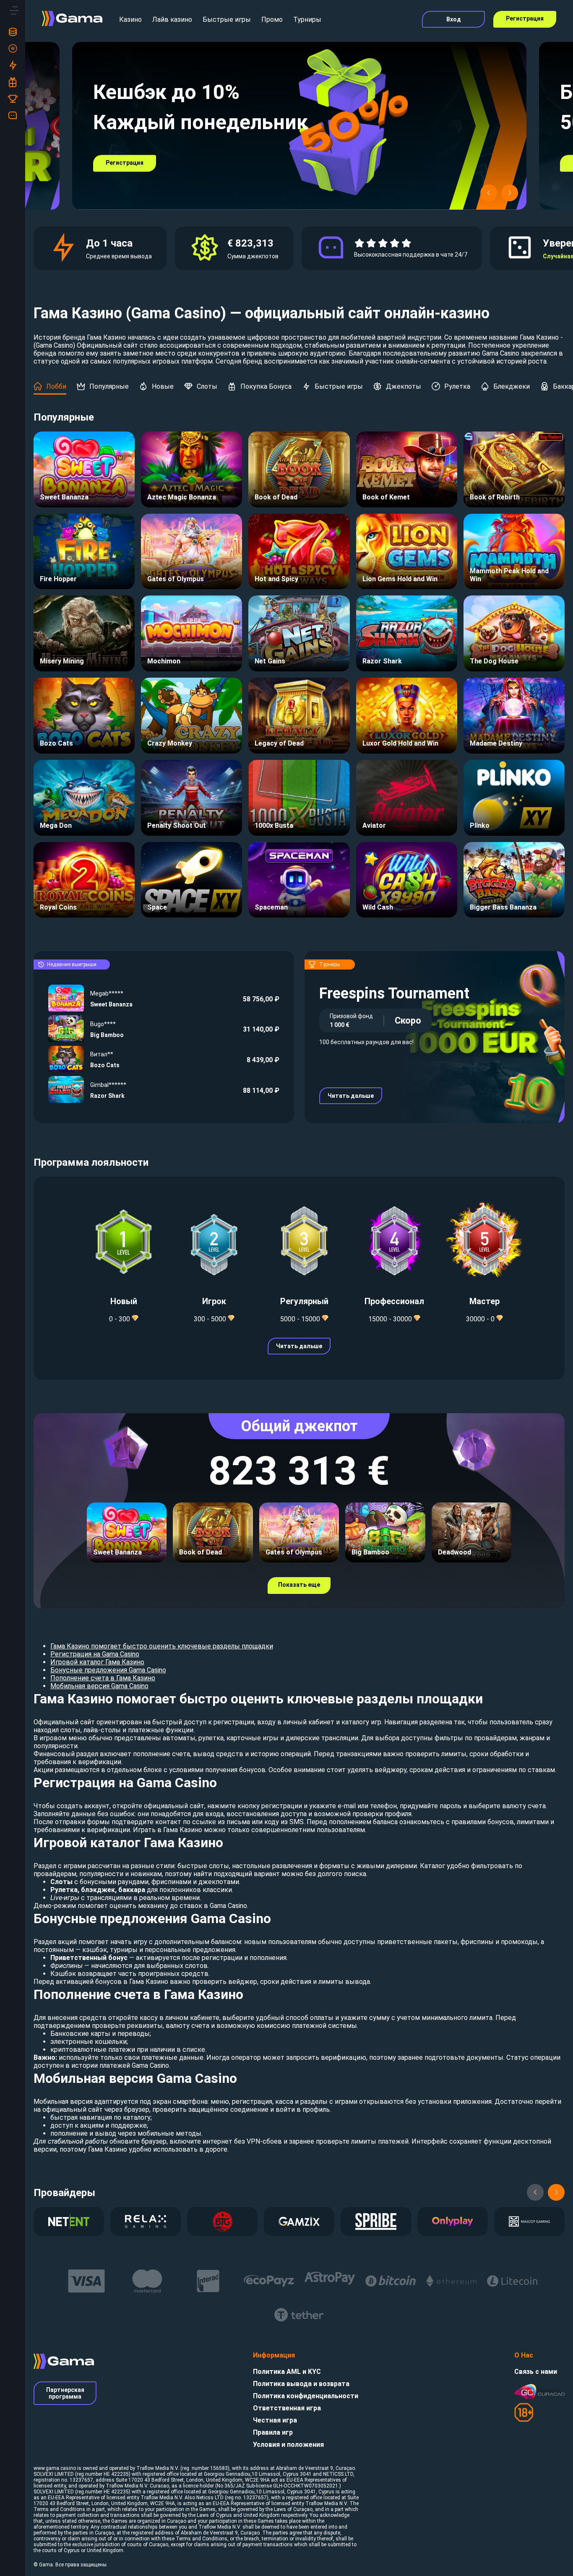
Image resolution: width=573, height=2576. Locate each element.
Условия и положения (288, 2445)
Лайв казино (172, 19)
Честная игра (275, 2420)
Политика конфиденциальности (306, 2396)
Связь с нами (536, 2372)
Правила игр (273, 2432)
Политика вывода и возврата (301, 2384)
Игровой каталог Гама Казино (97, 1662)
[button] (489, 193)
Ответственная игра (287, 2408)
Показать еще (299, 1585)
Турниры (307, 19)
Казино (130, 19)
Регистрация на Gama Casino (95, 1654)
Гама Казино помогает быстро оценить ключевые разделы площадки (162, 1646)
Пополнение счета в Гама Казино (103, 1678)
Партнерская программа (65, 2393)
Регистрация (525, 18)
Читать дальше (351, 1096)
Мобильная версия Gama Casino (99, 1686)
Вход (454, 19)
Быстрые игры (227, 19)
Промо (272, 19)
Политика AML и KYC (287, 2372)
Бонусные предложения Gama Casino (108, 1670)
